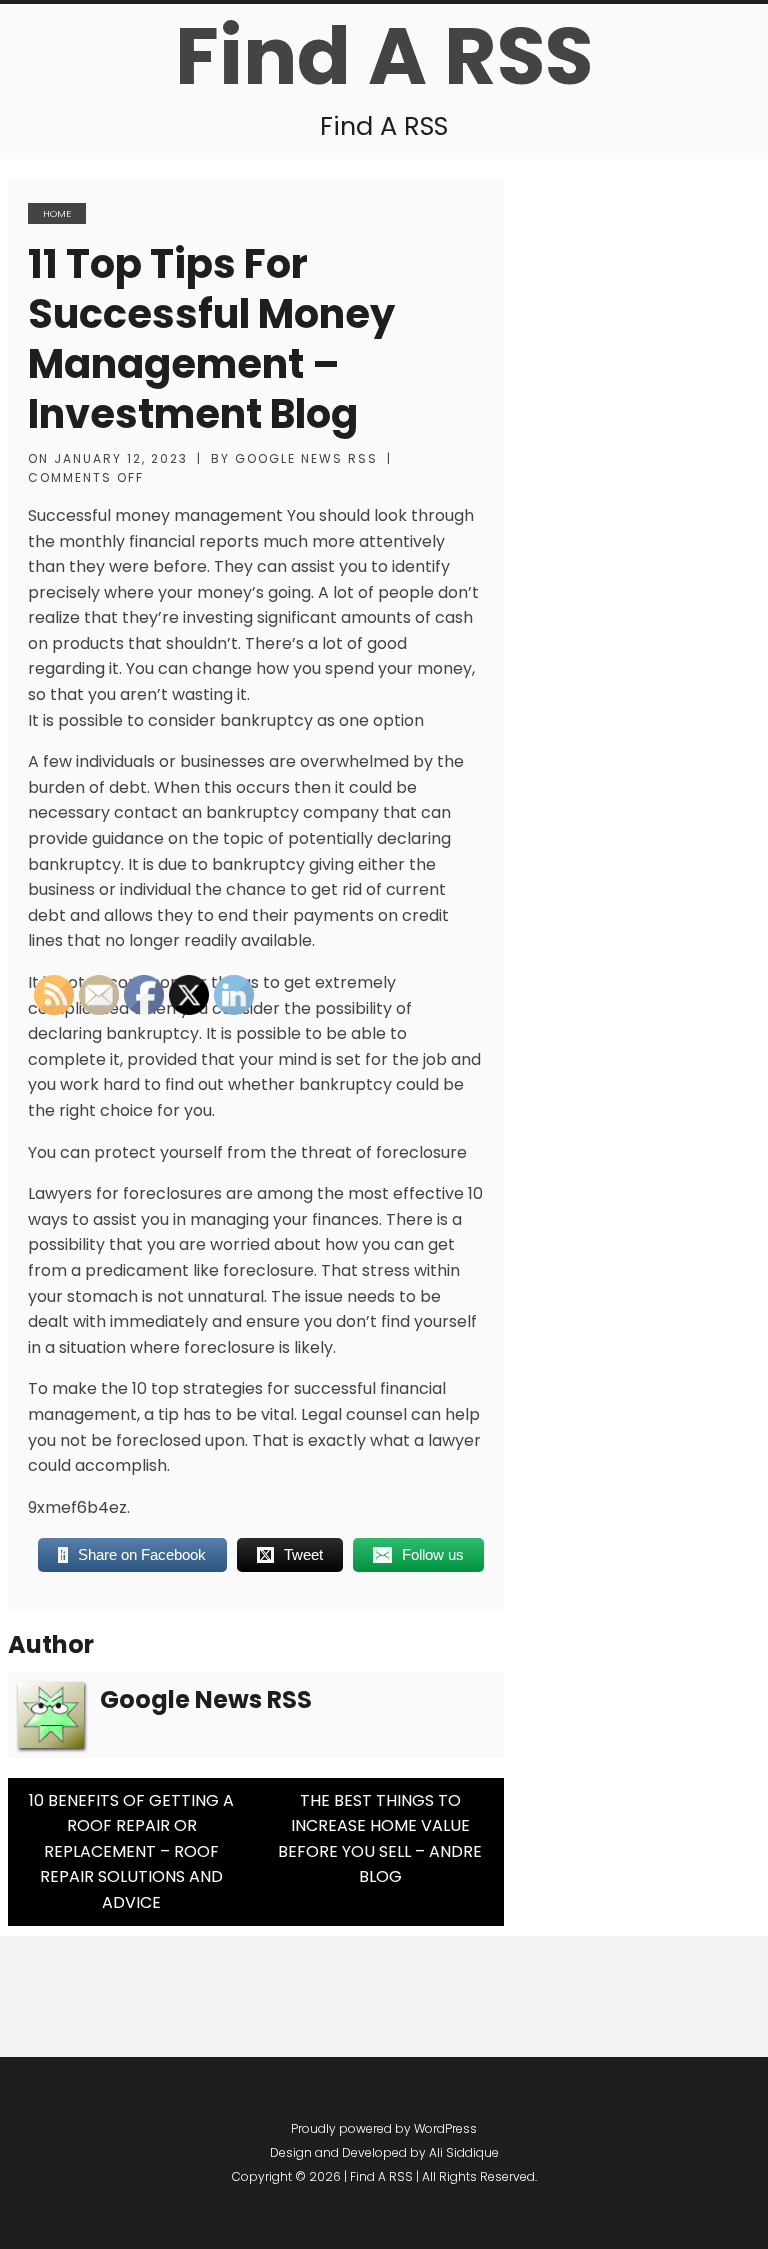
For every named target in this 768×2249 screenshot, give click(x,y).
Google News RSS (306, 458)
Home (57, 213)
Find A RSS (384, 56)
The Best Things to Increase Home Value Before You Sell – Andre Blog (380, 1839)
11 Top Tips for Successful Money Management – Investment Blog (211, 339)
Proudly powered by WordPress (384, 2128)
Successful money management (155, 515)
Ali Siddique (464, 2152)
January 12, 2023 (121, 458)
